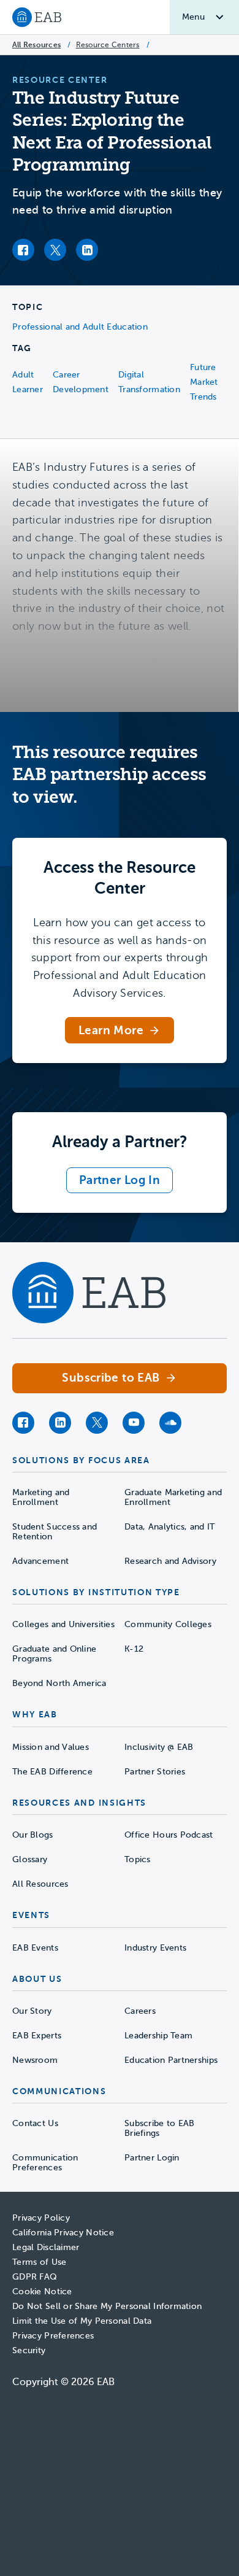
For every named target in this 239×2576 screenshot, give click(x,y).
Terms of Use (39, 2262)
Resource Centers (108, 45)
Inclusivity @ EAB (159, 1747)
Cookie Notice (42, 2292)
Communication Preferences (45, 2163)
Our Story (32, 2011)
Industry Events (155, 1948)
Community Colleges (168, 1624)
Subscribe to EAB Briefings (159, 2128)
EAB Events (35, 1948)
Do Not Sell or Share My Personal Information (107, 2306)
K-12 (134, 1649)
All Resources (36, 45)
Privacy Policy (41, 2218)
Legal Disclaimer (46, 2247)
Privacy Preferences (53, 2336)
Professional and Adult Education (80, 327)
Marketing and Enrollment (41, 1497)
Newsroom (35, 2060)
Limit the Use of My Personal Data (82, 2321)
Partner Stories (155, 1772)
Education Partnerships (171, 2060)
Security (29, 2350)
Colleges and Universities (63, 1624)
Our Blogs (33, 1835)
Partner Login (152, 2158)
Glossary (30, 1859)
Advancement (40, 1561)
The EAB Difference (52, 1772)
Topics (138, 1859)
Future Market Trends (204, 382)
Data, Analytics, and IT (169, 1527)
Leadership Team (158, 2036)
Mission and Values (51, 1747)
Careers (140, 2011)
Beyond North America (59, 1683)
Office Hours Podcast (169, 1835)
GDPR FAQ (35, 2277)
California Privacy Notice (63, 2233)
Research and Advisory (170, 1561)
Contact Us (35, 2123)
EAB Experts (37, 2036)
